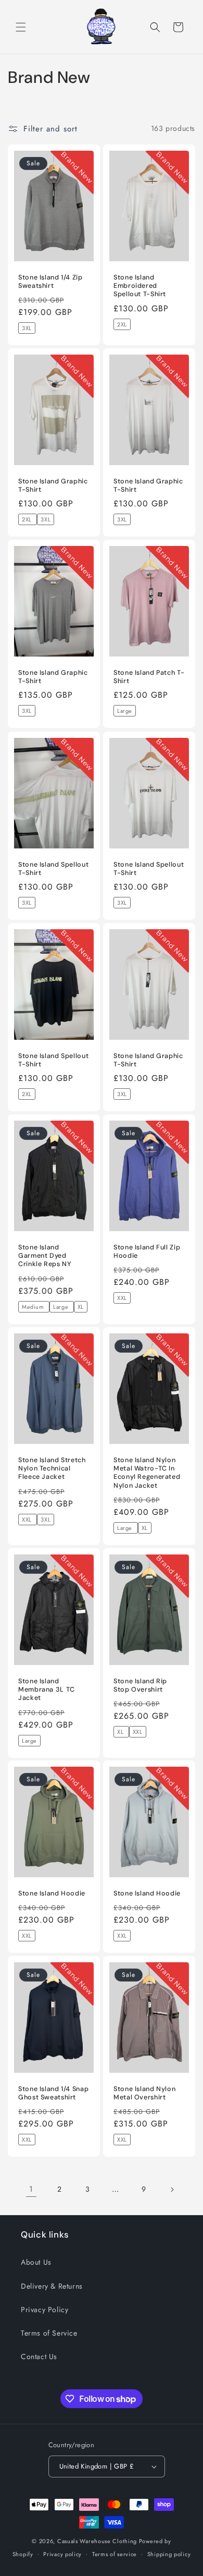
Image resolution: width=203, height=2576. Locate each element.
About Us (36, 2262)
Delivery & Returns (52, 2286)
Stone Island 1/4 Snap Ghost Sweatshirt (53, 2093)
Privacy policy (62, 2554)
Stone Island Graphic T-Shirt (53, 485)
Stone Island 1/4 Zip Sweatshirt (50, 282)
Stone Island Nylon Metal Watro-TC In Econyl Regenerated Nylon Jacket (147, 1473)
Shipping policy (169, 2554)
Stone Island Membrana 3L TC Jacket (47, 1690)
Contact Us (39, 2356)
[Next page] (172, 2190)
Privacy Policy (45, 2310)
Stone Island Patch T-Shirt (149, 677)
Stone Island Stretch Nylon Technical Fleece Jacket (52, 1468)
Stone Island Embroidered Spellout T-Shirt (140, 286)
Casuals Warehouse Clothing (97, 2541)
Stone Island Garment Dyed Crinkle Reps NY (45, 1256)
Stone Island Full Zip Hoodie (147, 1251)
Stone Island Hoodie (52, 1893)
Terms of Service (49, 2333)
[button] (21, 27)
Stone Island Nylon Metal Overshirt (144, 2093)
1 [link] (31, 2189)
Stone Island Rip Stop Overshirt (140, 1685)
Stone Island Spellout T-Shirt (53, 869)
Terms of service (115, 2554)
